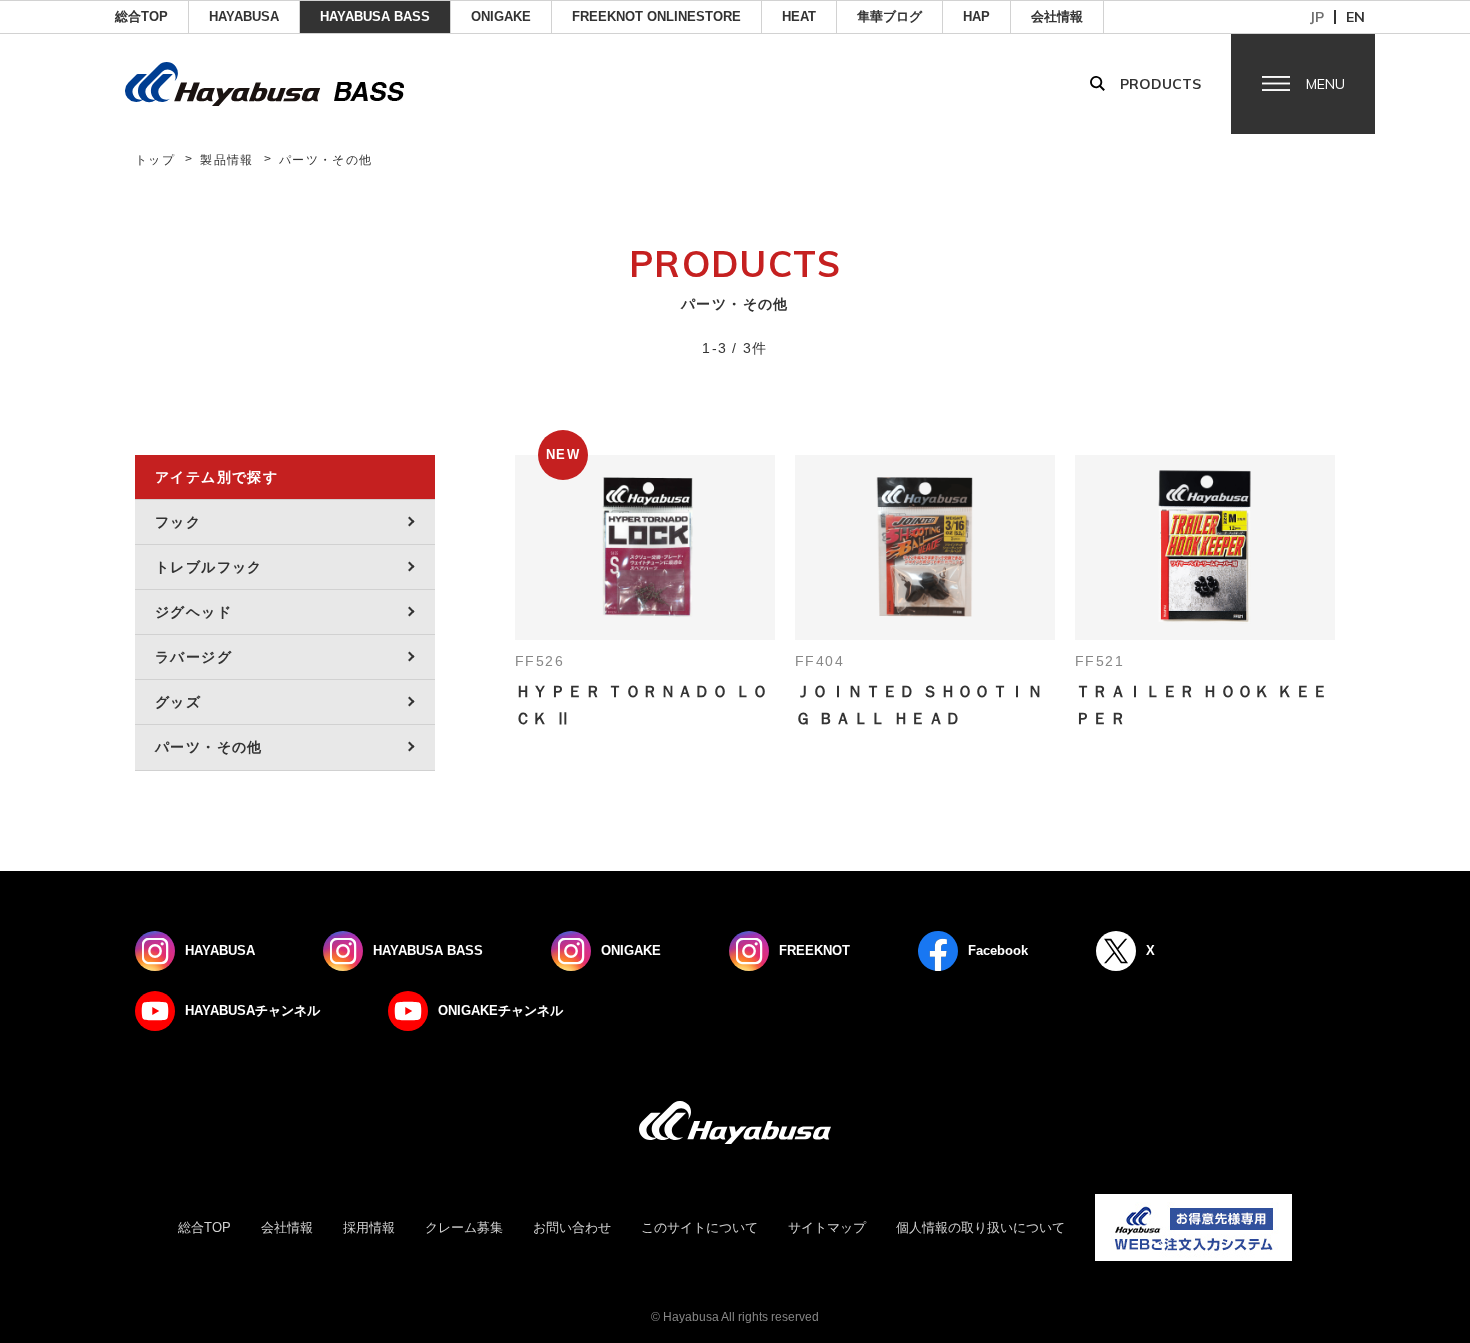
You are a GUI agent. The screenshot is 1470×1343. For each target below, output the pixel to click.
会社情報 (1057, 16)
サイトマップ (827, 1227)
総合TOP (141, 16)
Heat (799, 16)
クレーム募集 (464, 1227)
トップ (155, 160)
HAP (976, 16)
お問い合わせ (572, 1227)
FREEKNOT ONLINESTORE (656, 16)
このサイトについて (699, 1227)
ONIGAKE (501, 16)
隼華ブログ (889, 16)
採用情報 (369, 1227)
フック (178, 522)
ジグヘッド (193, 612)
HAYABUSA (244, 16)
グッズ (178, 702)
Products (1160, 84)
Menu (1325, 84)
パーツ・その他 (209, 747)
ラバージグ (193, 657)
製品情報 (227, 160)
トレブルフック (209, 567)
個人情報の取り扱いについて (980, 1227)
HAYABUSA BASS (375, 16)
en (1355, 17)
